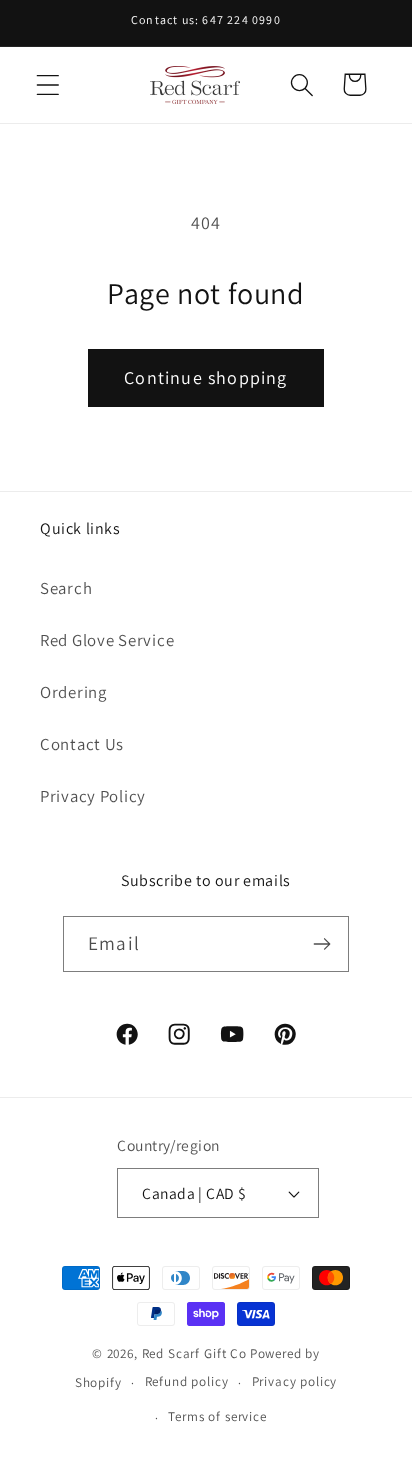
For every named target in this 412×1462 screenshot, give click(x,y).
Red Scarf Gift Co (194, 1353)
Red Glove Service (107, 640)
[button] (48, 84)
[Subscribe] (321, 944)
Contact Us (82, 744)
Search (66, 588)
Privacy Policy (93, 796)
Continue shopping (205, 377)
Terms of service (217, 1416)
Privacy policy (295, 1381)
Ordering (73, 692)
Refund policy (187, 1381)
